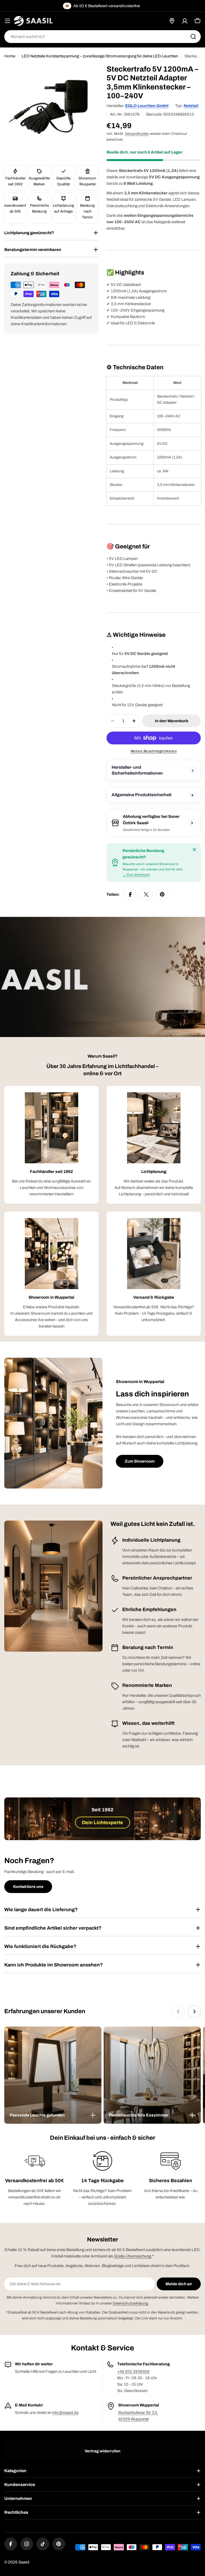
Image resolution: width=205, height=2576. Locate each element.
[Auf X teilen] (146, 894)
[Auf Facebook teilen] (130, 894)
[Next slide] (194, 2012)
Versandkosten (137, 134)
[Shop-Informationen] (192, 823)
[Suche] (193, 37)
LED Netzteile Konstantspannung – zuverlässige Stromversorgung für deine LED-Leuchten (100, 56)
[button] (53, 2115)
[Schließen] (194, 850)
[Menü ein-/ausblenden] (7, 21)
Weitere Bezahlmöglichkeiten (154, 751)
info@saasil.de (65, 2413)
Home (10, 56)
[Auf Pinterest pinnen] (162, 894)
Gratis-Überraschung (133, 2256)
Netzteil (191, 106)
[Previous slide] (178, 2012)
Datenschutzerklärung (130, 2303)
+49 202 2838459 (133, 2371)
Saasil (24, 2562)
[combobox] (102, 37)
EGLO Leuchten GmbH (147, 106)
